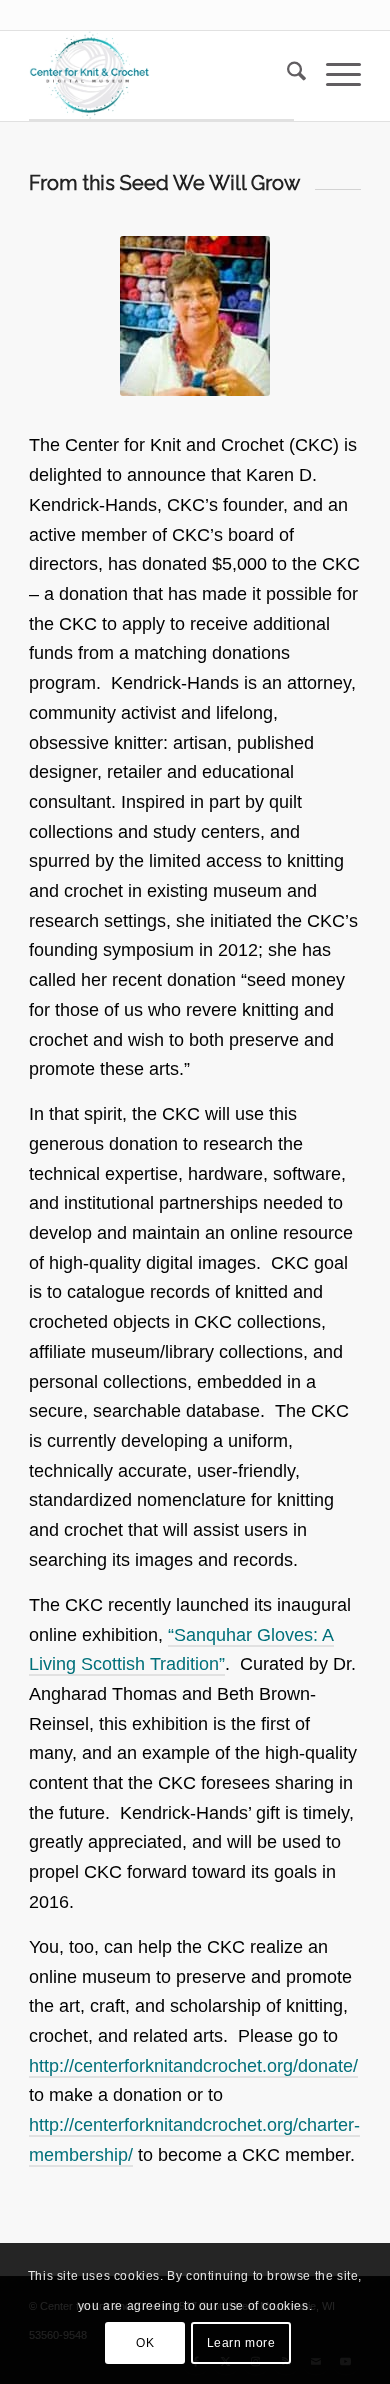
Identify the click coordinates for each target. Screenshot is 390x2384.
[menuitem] (286, 75)
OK (145, 2343)
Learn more (241, 2343)
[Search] (286, 75)
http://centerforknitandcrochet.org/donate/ (193, 2066)
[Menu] (333, 75)
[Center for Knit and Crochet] (161, 76)
